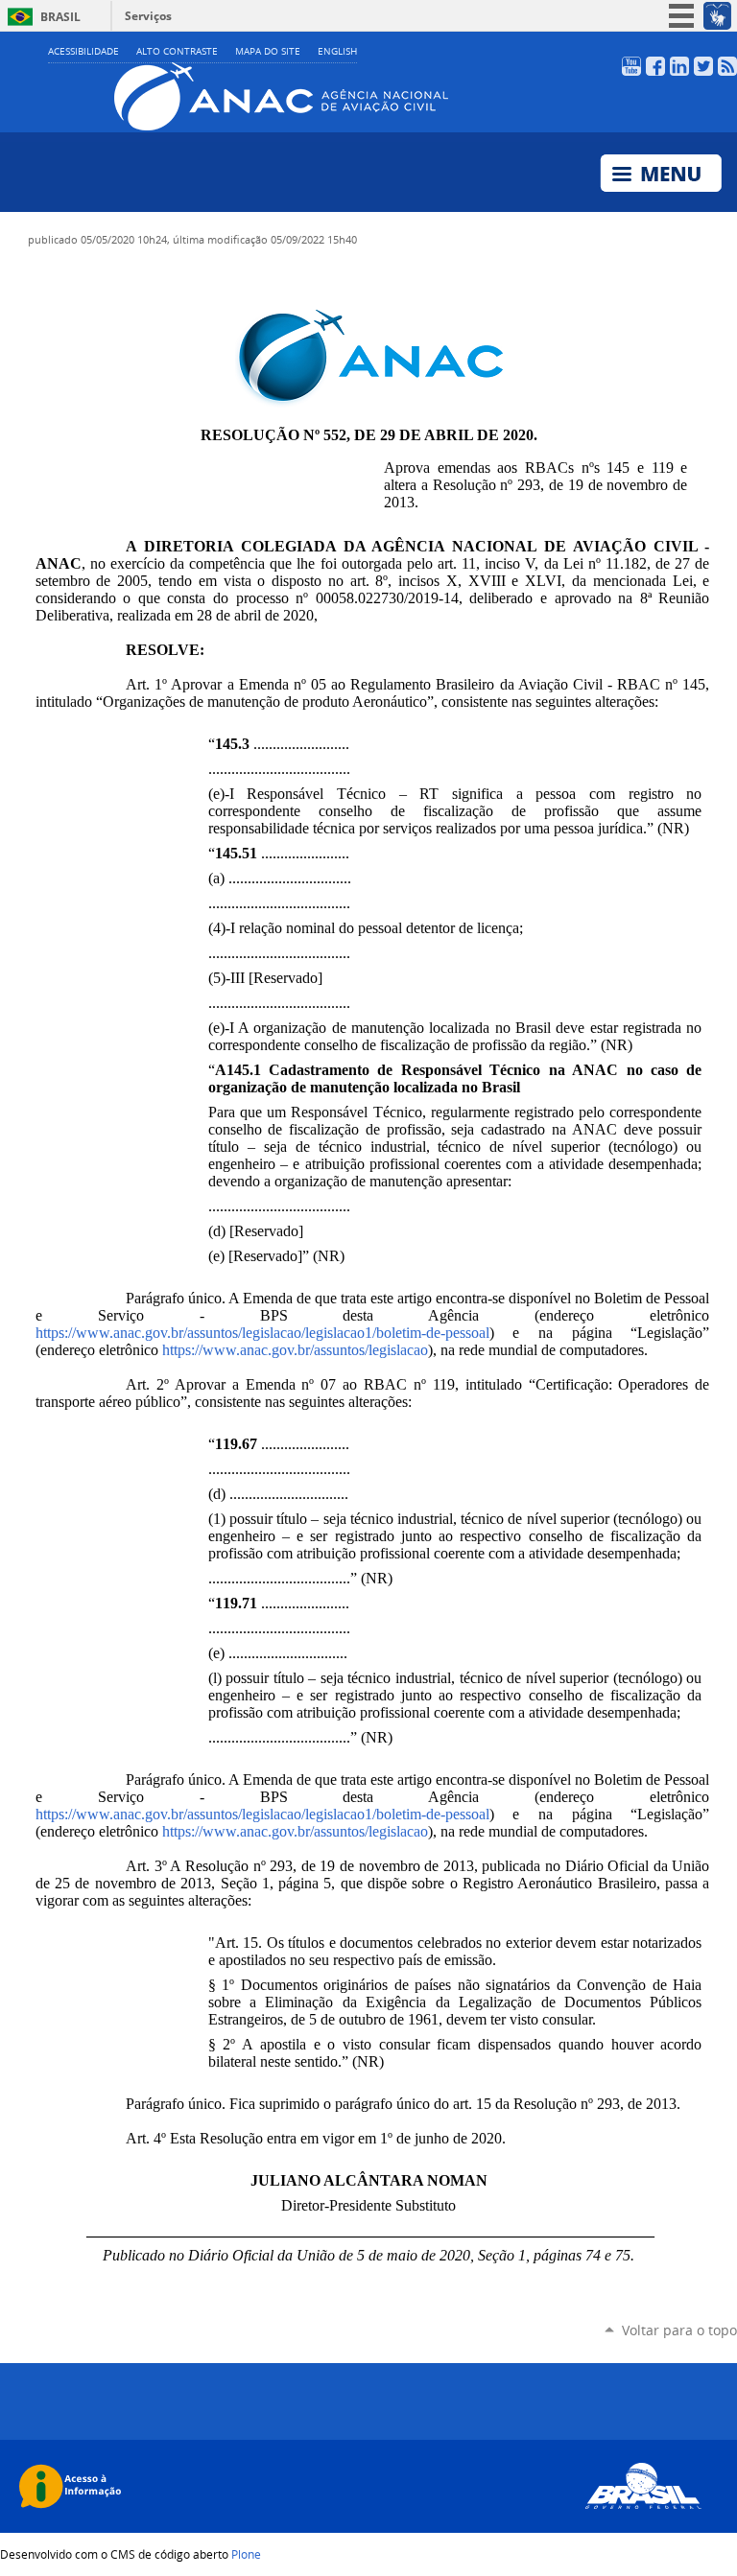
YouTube (631, 66)
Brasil (60, 17)
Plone (246, 2554)
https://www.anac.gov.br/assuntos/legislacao (295, 1350)
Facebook (655, 66)
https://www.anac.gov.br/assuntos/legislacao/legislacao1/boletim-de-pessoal (262, 1333)
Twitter (703, 66)
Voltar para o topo (679, 2330)
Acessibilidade (83, 51)
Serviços (148, 16)
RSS (727, 66)
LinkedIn (679, 66)
